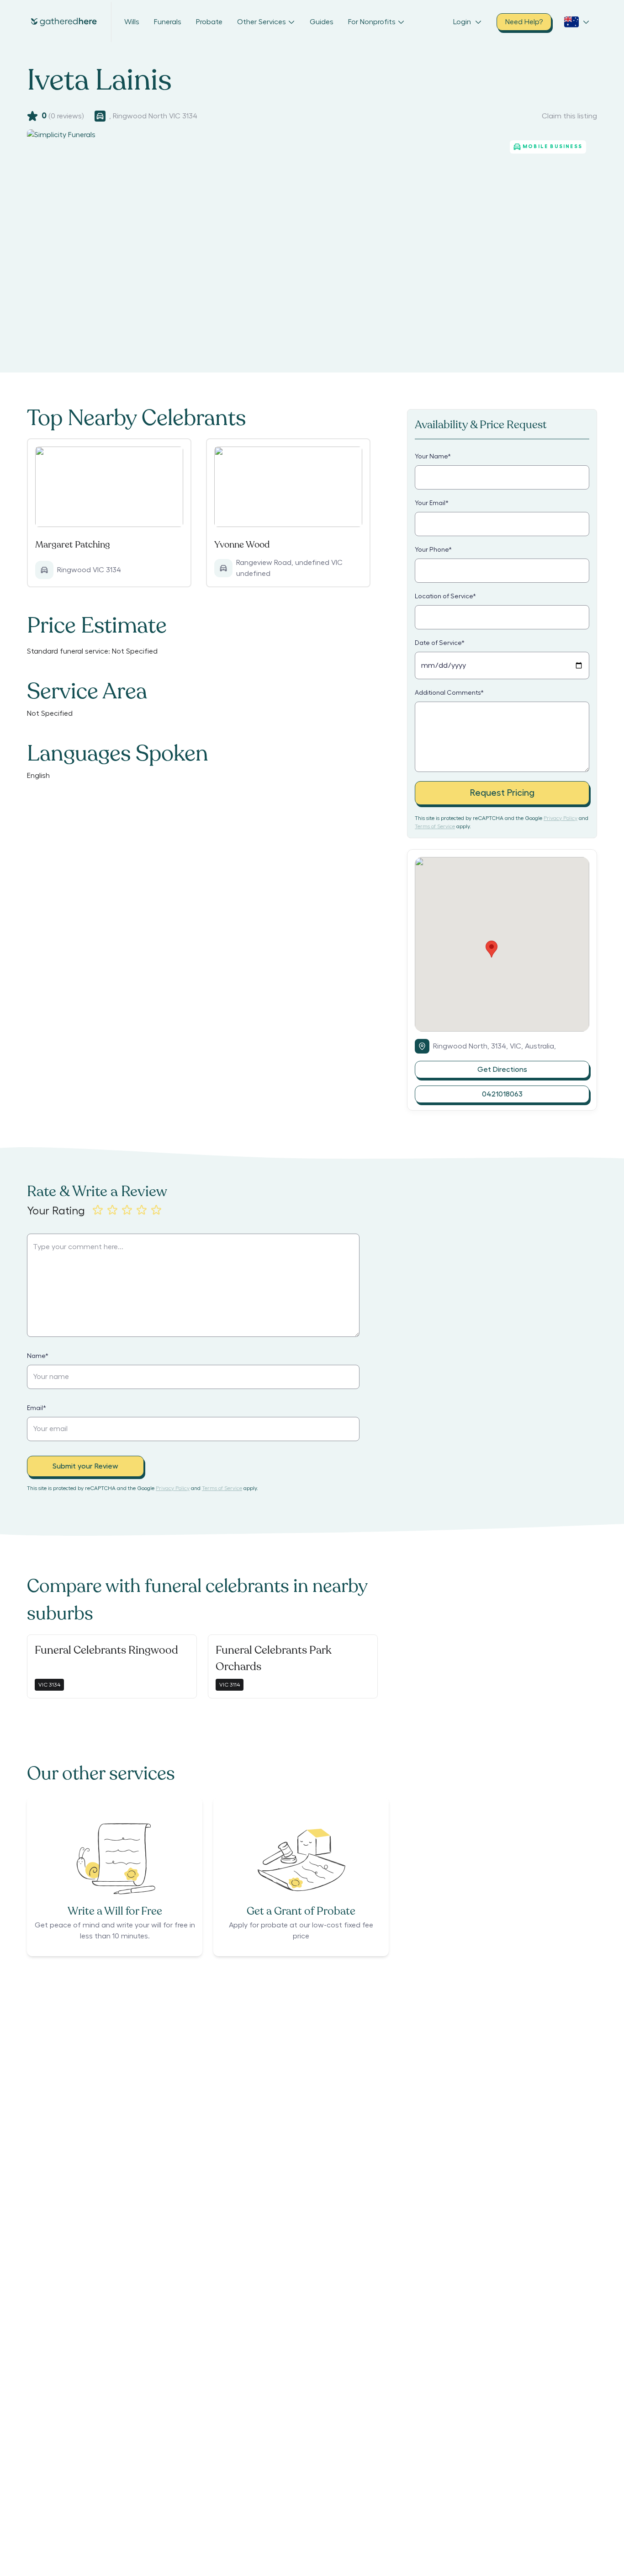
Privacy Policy (561, 818)
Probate (209, 22)
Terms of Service (435, 826)
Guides (322, 22)
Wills (132, 22)
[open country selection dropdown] (577, 22)
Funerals (168, 22)
